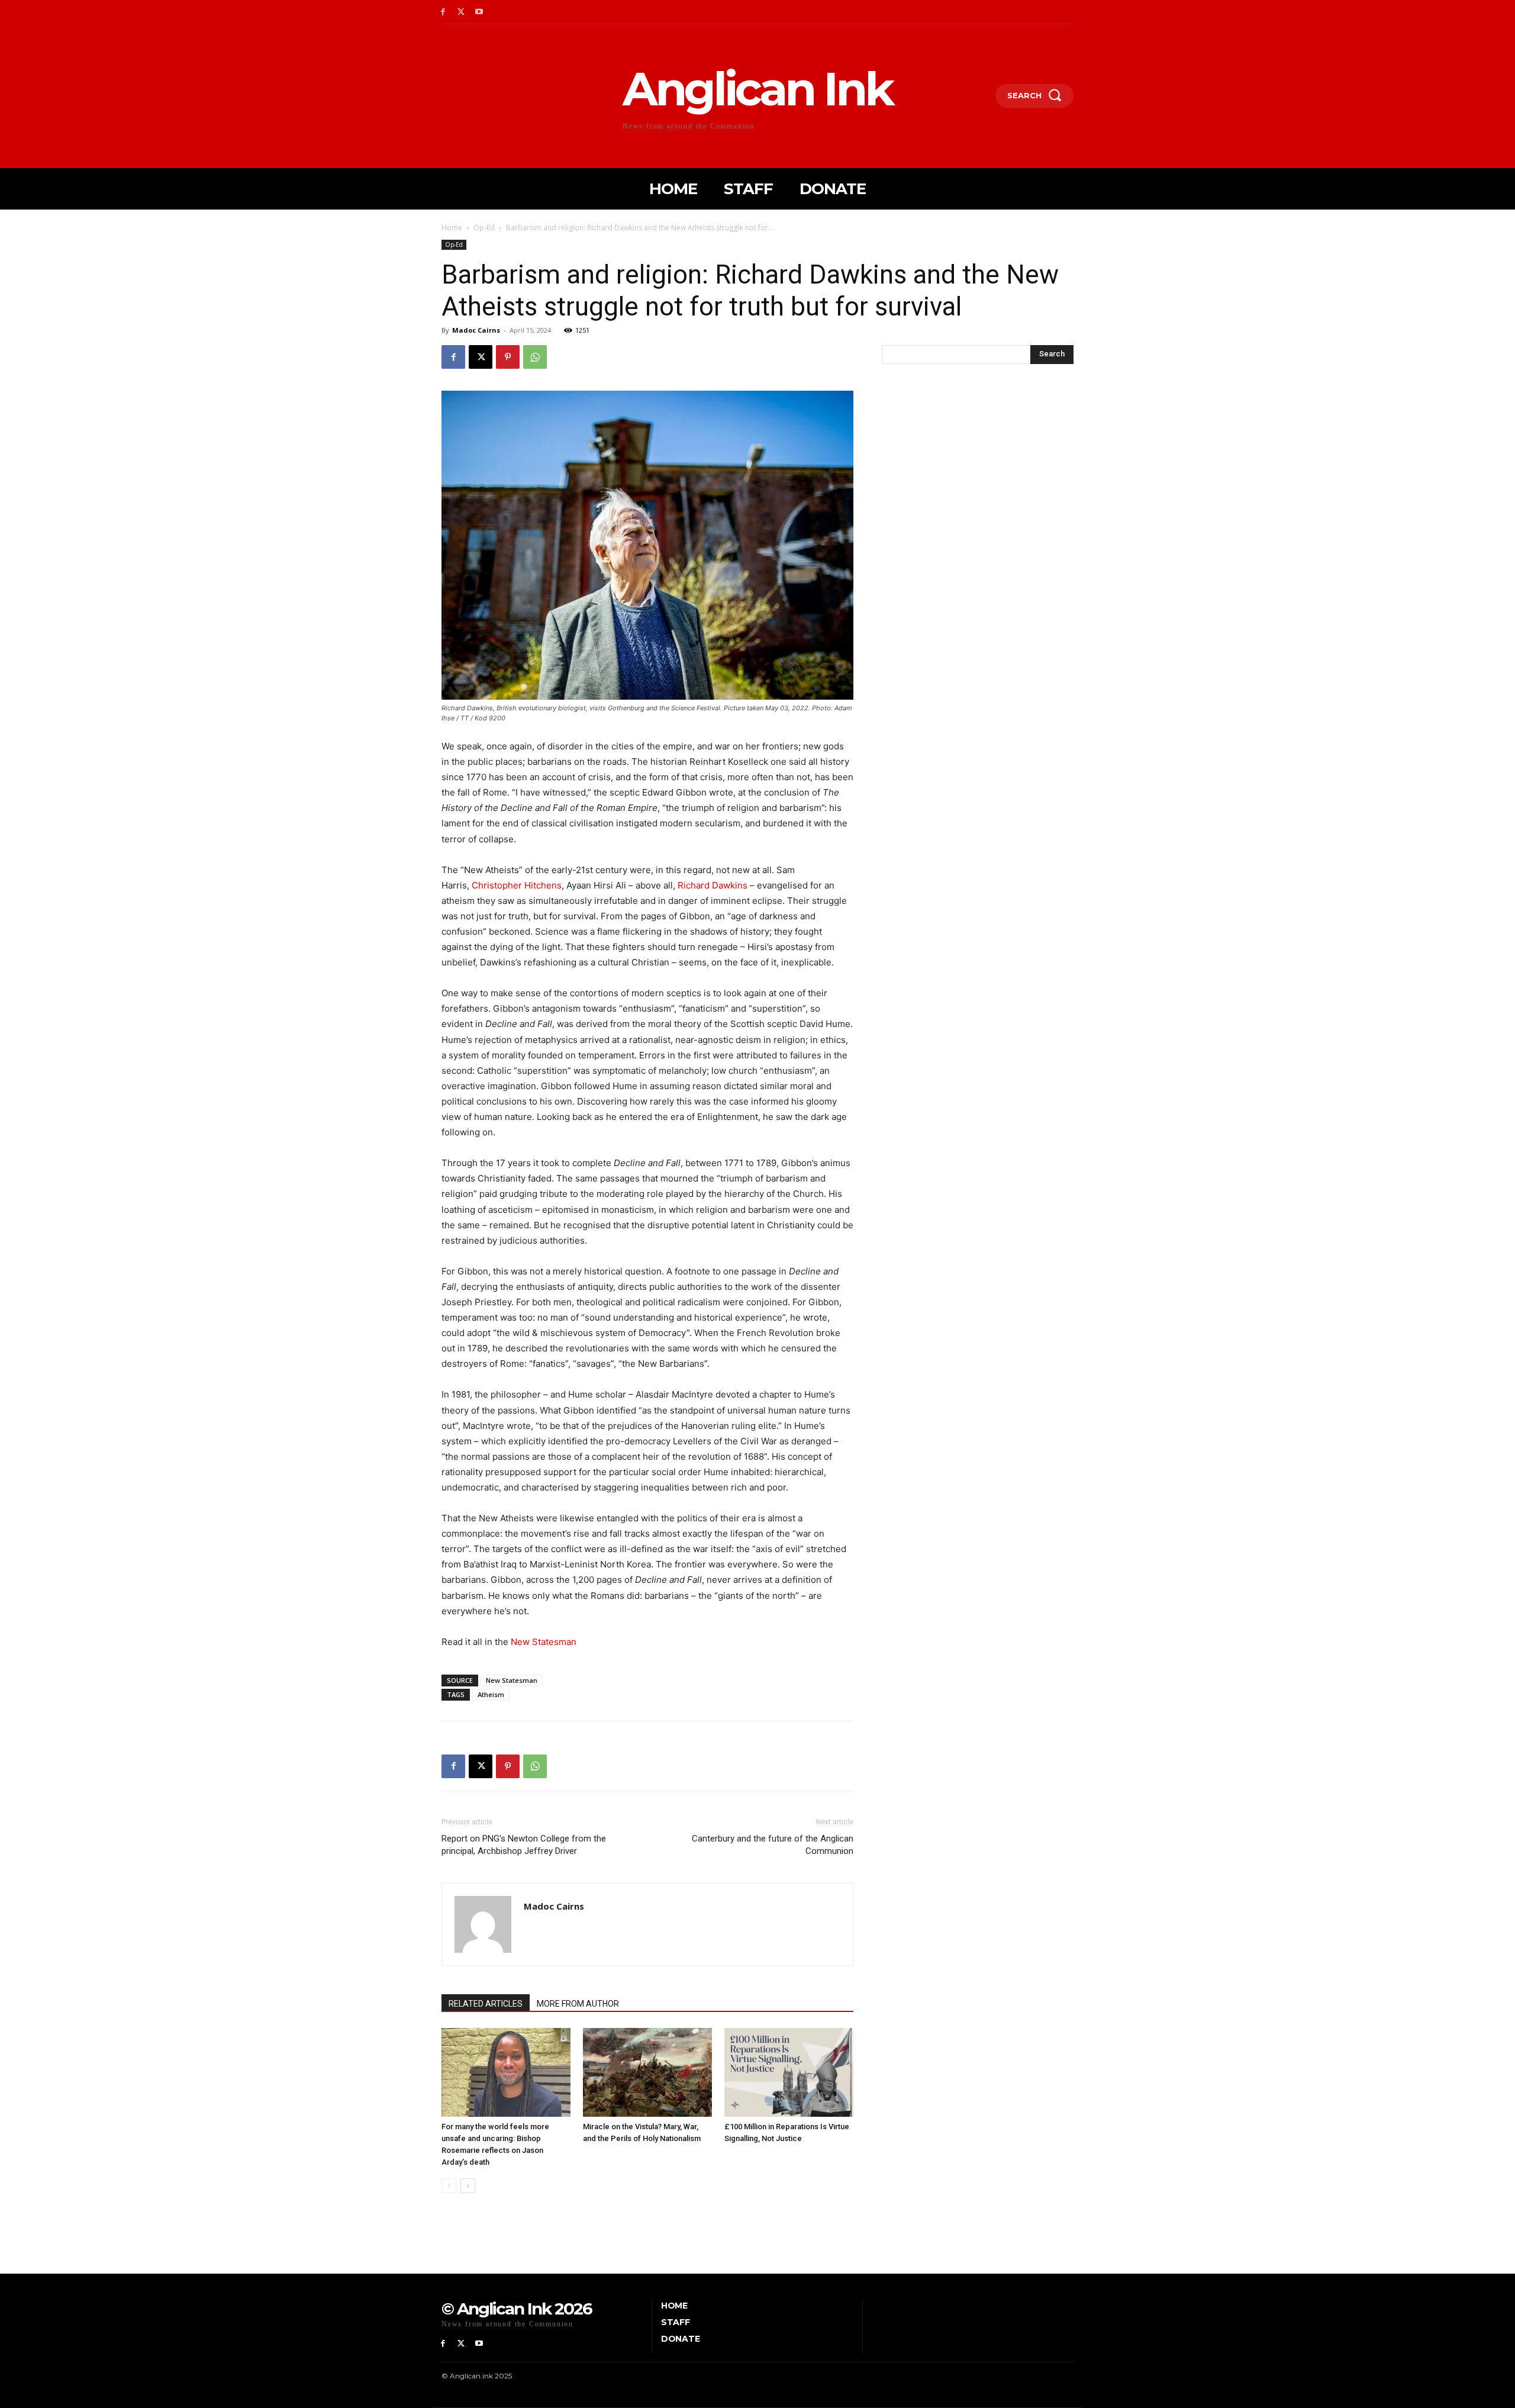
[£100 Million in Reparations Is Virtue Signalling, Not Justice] (789, 2072)
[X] (461, 12)
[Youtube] (480, 12)
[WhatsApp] (535, 357)
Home (452, 228)
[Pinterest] (508, 357)
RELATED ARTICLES (486, 2004)
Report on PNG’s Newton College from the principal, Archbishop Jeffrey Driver (524, 1845)
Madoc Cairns (476, 330)
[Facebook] (443, 12)
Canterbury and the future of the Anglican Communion (773, 1845)
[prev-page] (449, 2186)
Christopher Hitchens (517, 885)
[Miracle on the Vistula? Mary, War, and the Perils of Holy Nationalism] (647, 2072)
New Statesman (544, 1642)
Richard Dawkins (713, 885)
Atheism (491, 1694)
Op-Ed (484, 228)
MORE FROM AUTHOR (578, 2004)
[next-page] (468, 2186)
